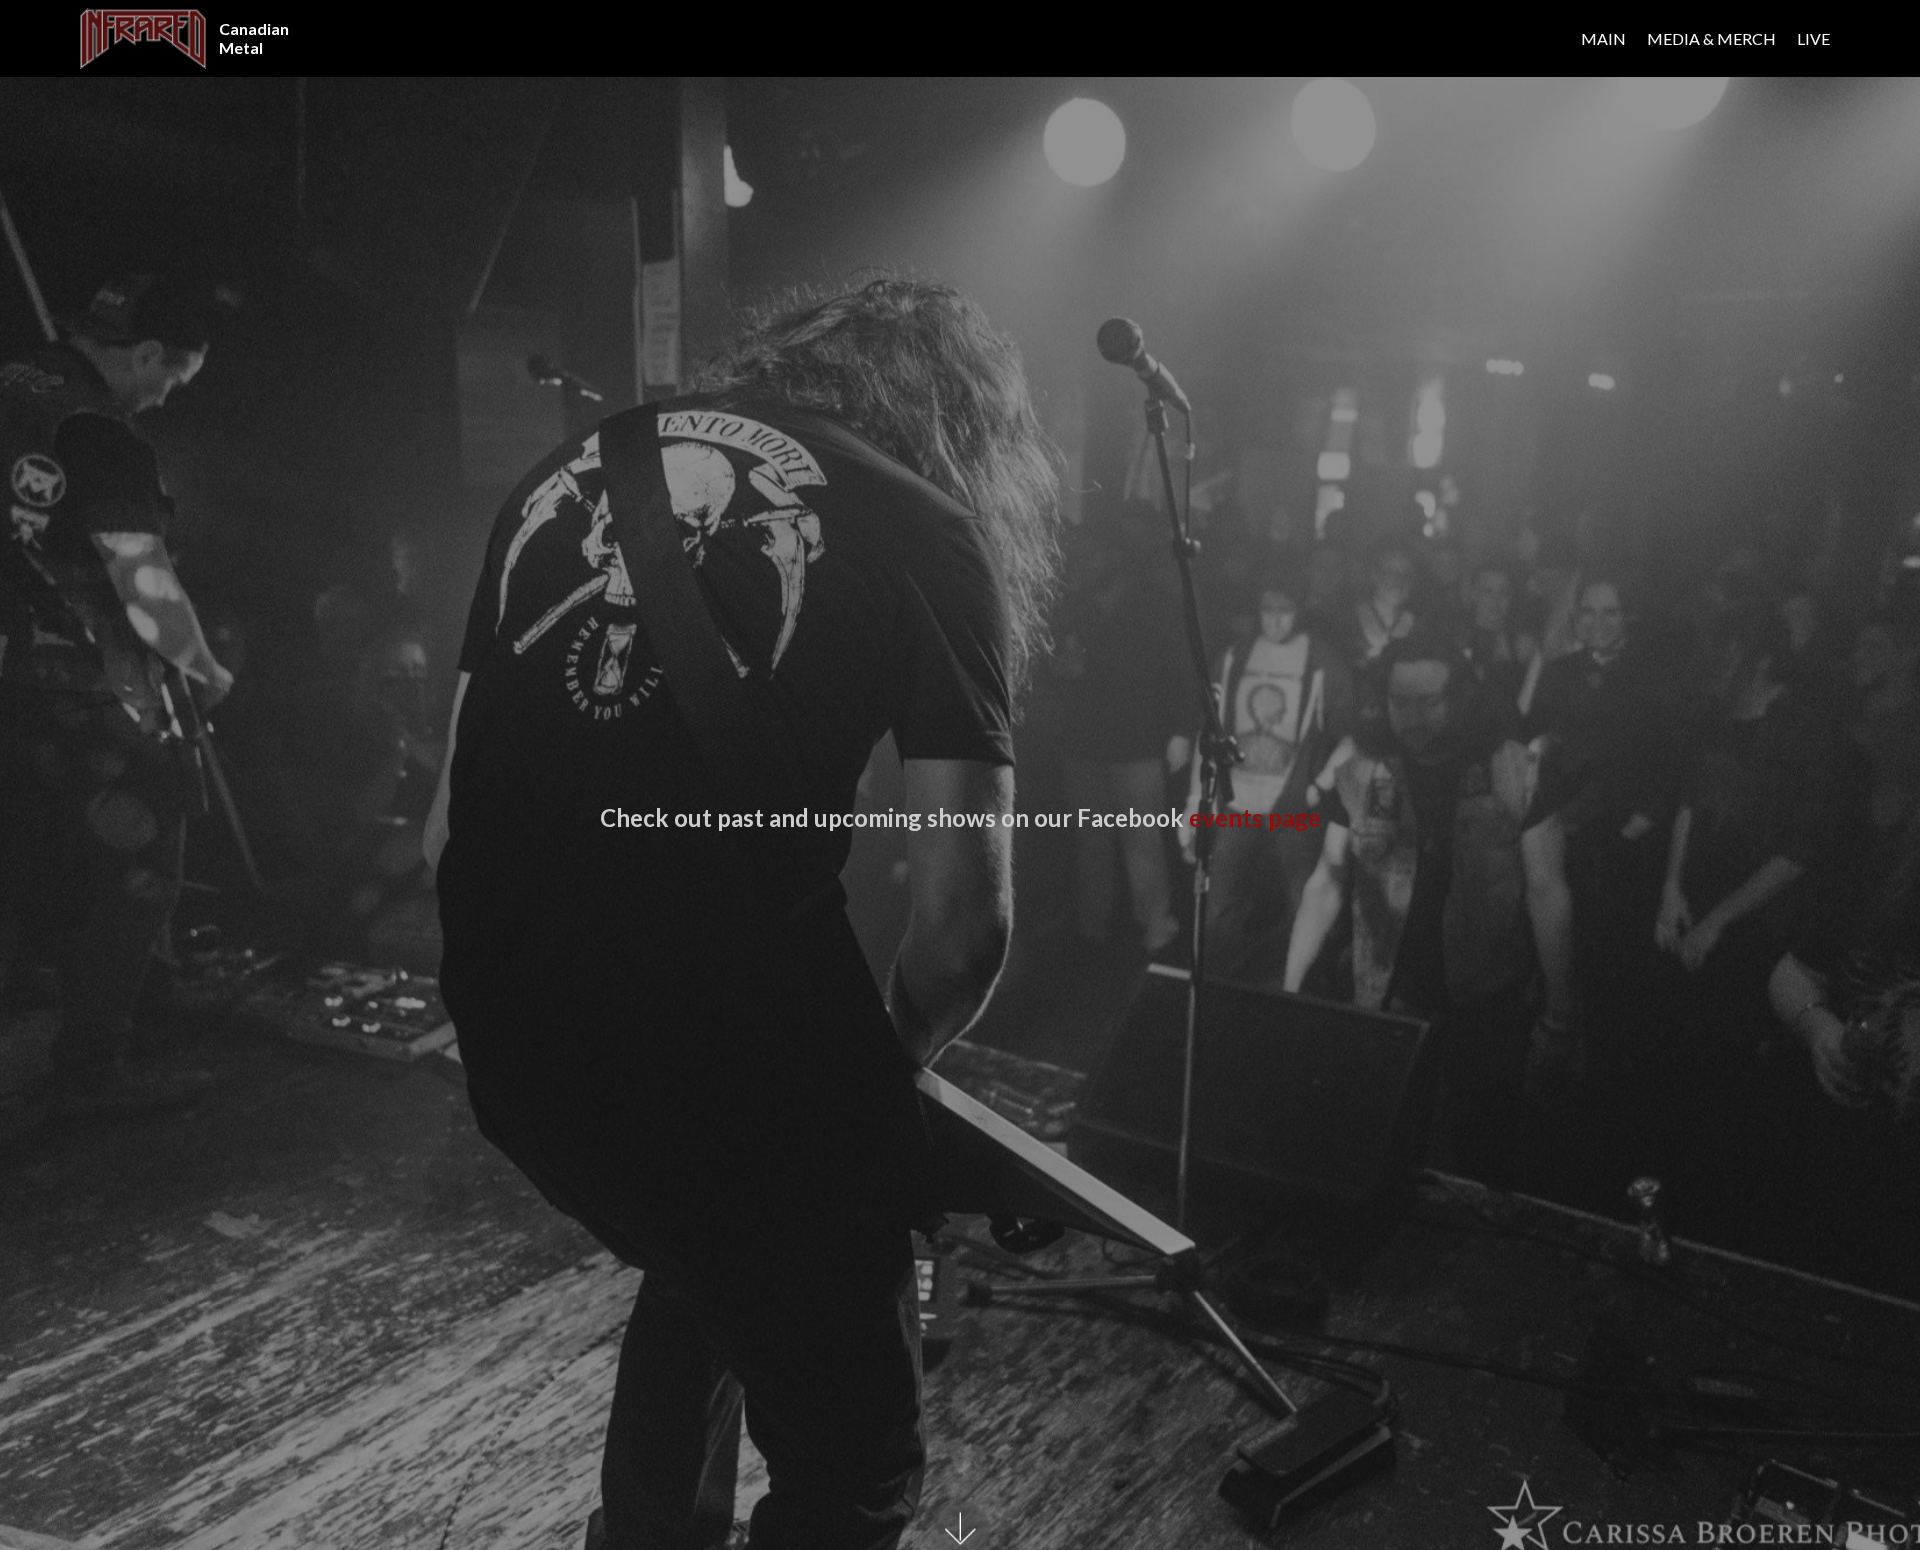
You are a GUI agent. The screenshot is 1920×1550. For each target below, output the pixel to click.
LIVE (1813, 38)
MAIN (1603, 38)
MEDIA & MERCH (1711, 38)
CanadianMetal (254, 38)
